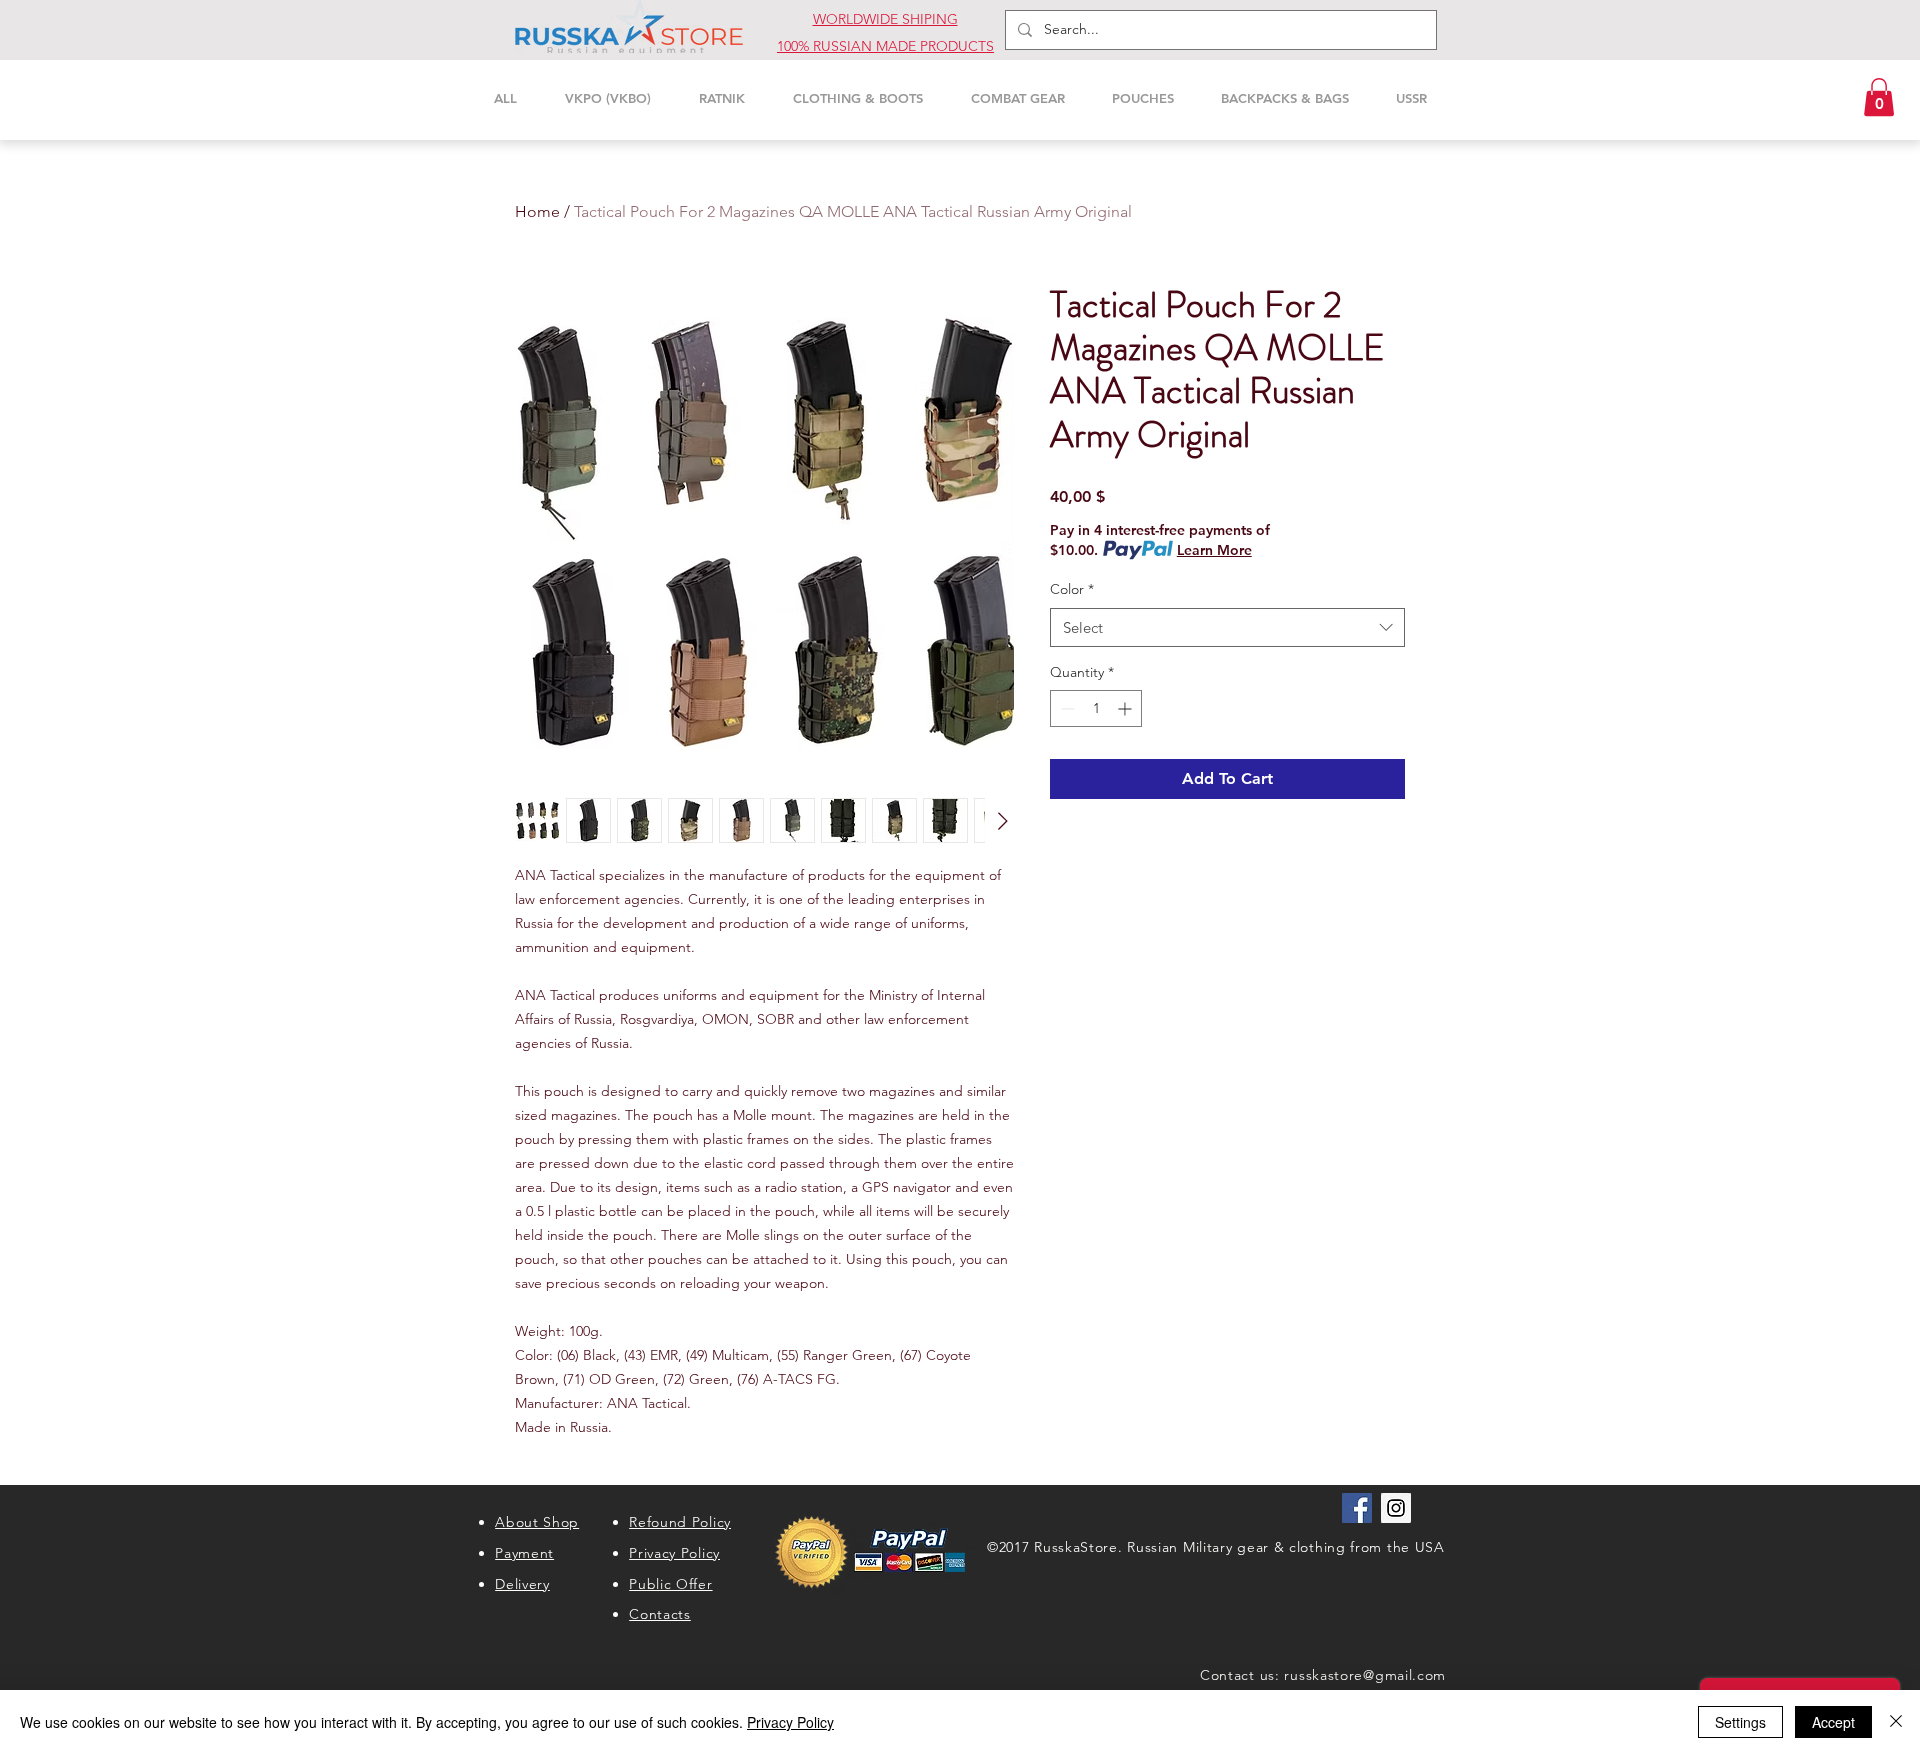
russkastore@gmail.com (1365, 1675)
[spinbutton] (1096, 708)
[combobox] (1227, 627)
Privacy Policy (790, 1722)
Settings (1740, 1722)
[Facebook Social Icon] (1357, 1508)
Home (537, 211)
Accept (1833, 1722)
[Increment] (1126, 708)
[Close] (1896, 1722)
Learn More (1214, 550)
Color (1072, 589)
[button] (1879, 97)
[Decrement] (1065, 708)
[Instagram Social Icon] (1396, 1508)
